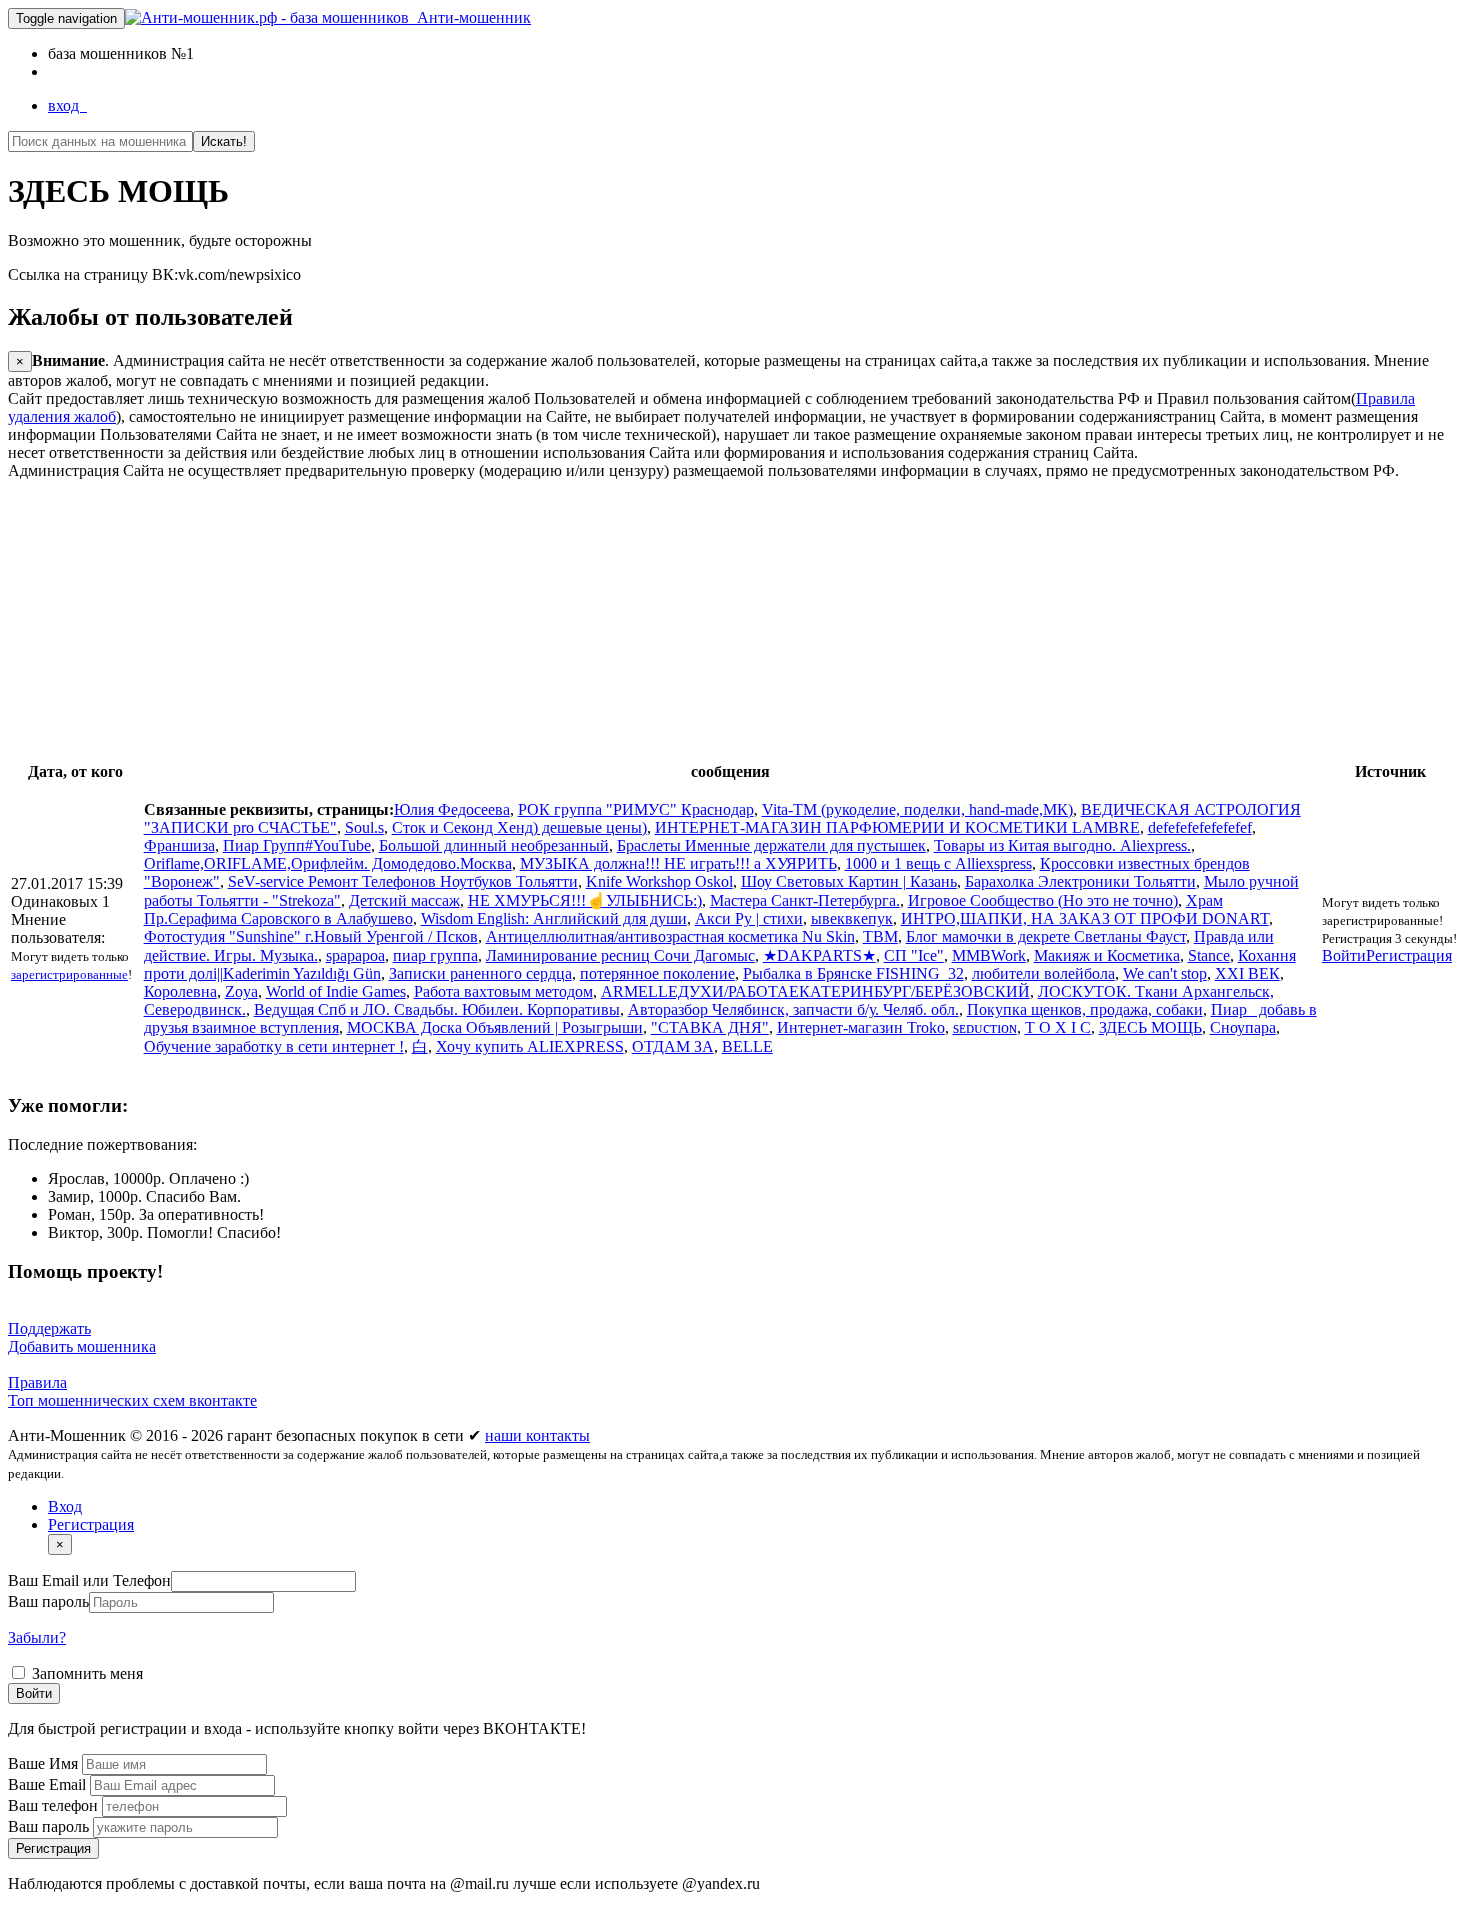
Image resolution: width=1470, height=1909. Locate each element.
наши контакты (537, 1435)
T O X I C (1058, 1027)
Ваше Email (49, 1784)
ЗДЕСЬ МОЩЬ (1150, 1027)
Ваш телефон (55, 1805)
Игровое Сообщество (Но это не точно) (1043, 900)
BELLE (747, 1046)
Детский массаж (404, 900)
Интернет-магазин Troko (861, 1027)
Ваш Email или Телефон (89, 1580)
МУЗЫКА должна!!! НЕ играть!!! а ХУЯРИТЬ (678, 863)
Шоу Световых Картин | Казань (849, 881)
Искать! (224, 141)
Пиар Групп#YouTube (297, 845)
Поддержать (49, 1328)
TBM (880, 936)
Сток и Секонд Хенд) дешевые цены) (519, 827)
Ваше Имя (45, 1763)
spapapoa (355, 955)
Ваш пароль (48, 1601)
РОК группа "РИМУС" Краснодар (636, 809)
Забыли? (37, 1637)
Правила (37, 1382)
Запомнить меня (85, 1673)
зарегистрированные (69, 974)
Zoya (241, 991)
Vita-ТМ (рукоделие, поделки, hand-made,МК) (917, 809)
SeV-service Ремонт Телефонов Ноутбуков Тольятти (403, 881)
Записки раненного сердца (480, 973)
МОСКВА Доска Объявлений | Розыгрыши (495, 1027)
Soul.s (364, 827)
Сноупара (1243, 1027)
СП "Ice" (914, 955)
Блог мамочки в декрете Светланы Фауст (1046, 936)
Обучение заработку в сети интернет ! (274, 1046)
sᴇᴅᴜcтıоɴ (985, 1027)
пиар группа (435, 955)
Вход (65, 1506)
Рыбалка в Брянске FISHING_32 (853, 973)
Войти (1344, 955)
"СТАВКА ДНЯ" (710, 1027)
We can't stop (1165, 973)
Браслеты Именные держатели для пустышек (771, 845)
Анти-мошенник (470, 17)
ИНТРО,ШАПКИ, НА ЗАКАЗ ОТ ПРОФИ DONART (1085, 918)
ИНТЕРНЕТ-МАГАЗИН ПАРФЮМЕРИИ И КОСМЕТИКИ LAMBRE (897, 827)
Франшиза (179, 845)
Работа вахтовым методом (503, 991)
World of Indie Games (336, 991)
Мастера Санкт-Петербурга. (805, 900)
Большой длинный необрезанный (494, 845)
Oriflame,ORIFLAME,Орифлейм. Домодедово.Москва (328, 863)
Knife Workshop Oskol (659, 881)
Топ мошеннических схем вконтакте (132, 1400)
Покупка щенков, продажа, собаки (1085, 1009)
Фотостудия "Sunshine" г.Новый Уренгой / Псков (311, 936)
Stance (1209, 955)
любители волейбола (1043, 973)
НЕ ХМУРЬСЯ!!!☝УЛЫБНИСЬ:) (585, 900)
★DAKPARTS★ (819, 955)
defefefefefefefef (1200, 827)
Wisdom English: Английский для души (554, 918)
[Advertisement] (608, 620)
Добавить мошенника (82, 1346)
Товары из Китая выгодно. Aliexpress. (1062, 845)
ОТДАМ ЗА (673, 1046)
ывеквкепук (852, 918)
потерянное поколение (657, 973)
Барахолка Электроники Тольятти (1080, 881)
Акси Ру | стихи (749, 918)
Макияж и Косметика (1107, 955)
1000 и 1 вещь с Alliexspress (938, 863)
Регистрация (1409, 955)
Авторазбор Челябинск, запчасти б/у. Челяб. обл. (793, 1009)
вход (67, 105)
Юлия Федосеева (452, 809)
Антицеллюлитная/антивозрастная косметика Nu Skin (670, 936)
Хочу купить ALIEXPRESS (530, 1046)
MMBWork (989, 955)
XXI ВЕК (1247, 973)
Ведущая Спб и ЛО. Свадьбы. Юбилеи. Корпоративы (437, 1009)
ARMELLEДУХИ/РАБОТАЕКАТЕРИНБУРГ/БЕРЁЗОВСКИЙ (815, 991)
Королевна (180, 991)
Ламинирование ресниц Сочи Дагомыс (620, 955)
